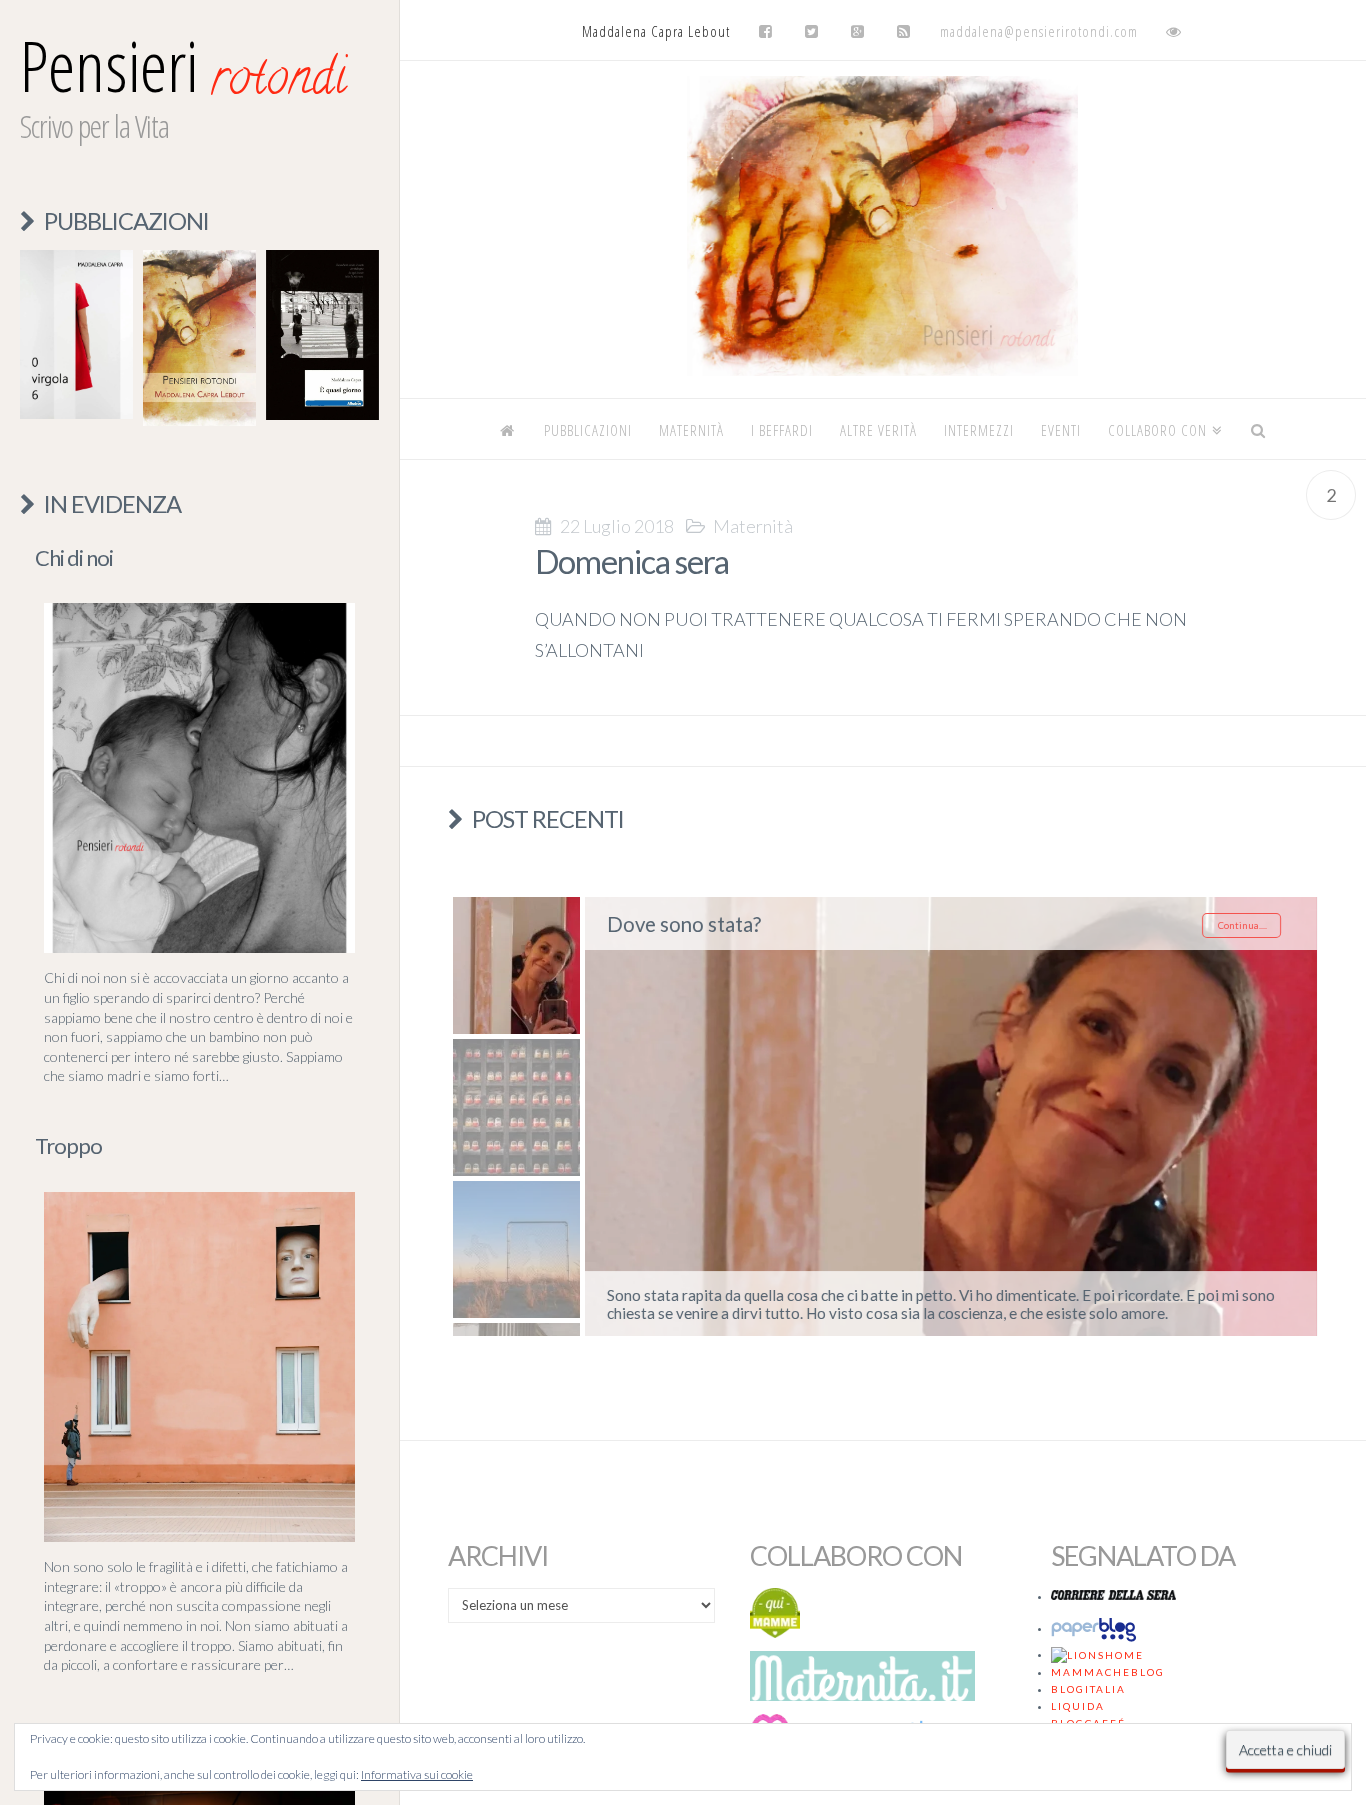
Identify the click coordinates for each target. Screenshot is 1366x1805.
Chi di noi (74, 557)
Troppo (68, 1145)
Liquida (1078, 1706)
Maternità (753, 526)
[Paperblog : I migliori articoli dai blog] (1097, 1628)
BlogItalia (1088, 1689)
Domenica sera (632, 561)
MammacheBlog (1108, 1672)
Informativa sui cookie (417, 1774)
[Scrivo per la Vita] (883, 370)
